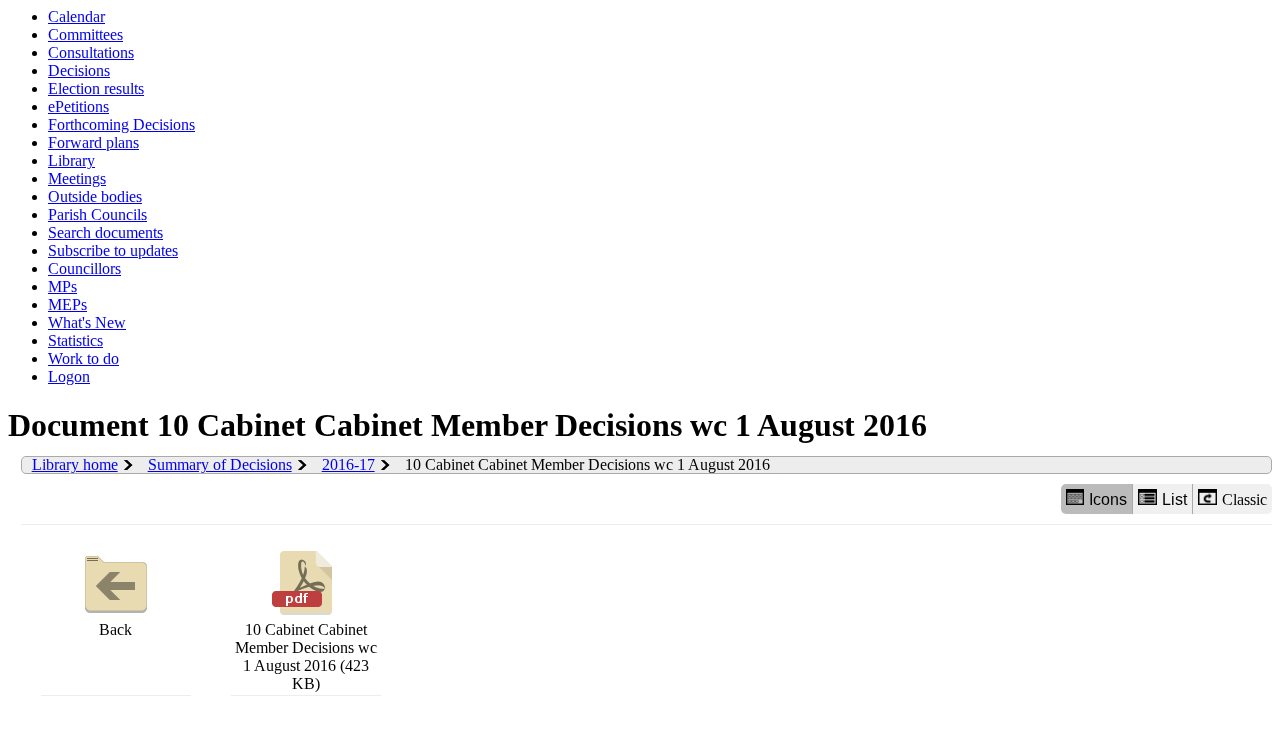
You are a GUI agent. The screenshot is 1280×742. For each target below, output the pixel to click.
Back (115, 629)
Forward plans (93, 142)
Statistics (75, 340)
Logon (69, 376)
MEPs (67, 304)
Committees (85, 34)
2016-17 (348, 464)
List (1174, 499)
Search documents (105, 232)
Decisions (79, 70)
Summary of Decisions (220, 464)
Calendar (76, 16)
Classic (1244, 499)
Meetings (77, 178)
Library (71, 160)
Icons (1108, 499)
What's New (87, 322)
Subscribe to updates (113, 250)
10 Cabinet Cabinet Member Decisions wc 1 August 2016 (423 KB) (306, 656)
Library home (75, 464)
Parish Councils (97, 214)
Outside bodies (95, 196)
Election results (96, 88)
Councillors (84, 268)
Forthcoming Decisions (121, 124)
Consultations (91, 52)
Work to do (83, 358)
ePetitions (78, 106)
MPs (62, 286)
